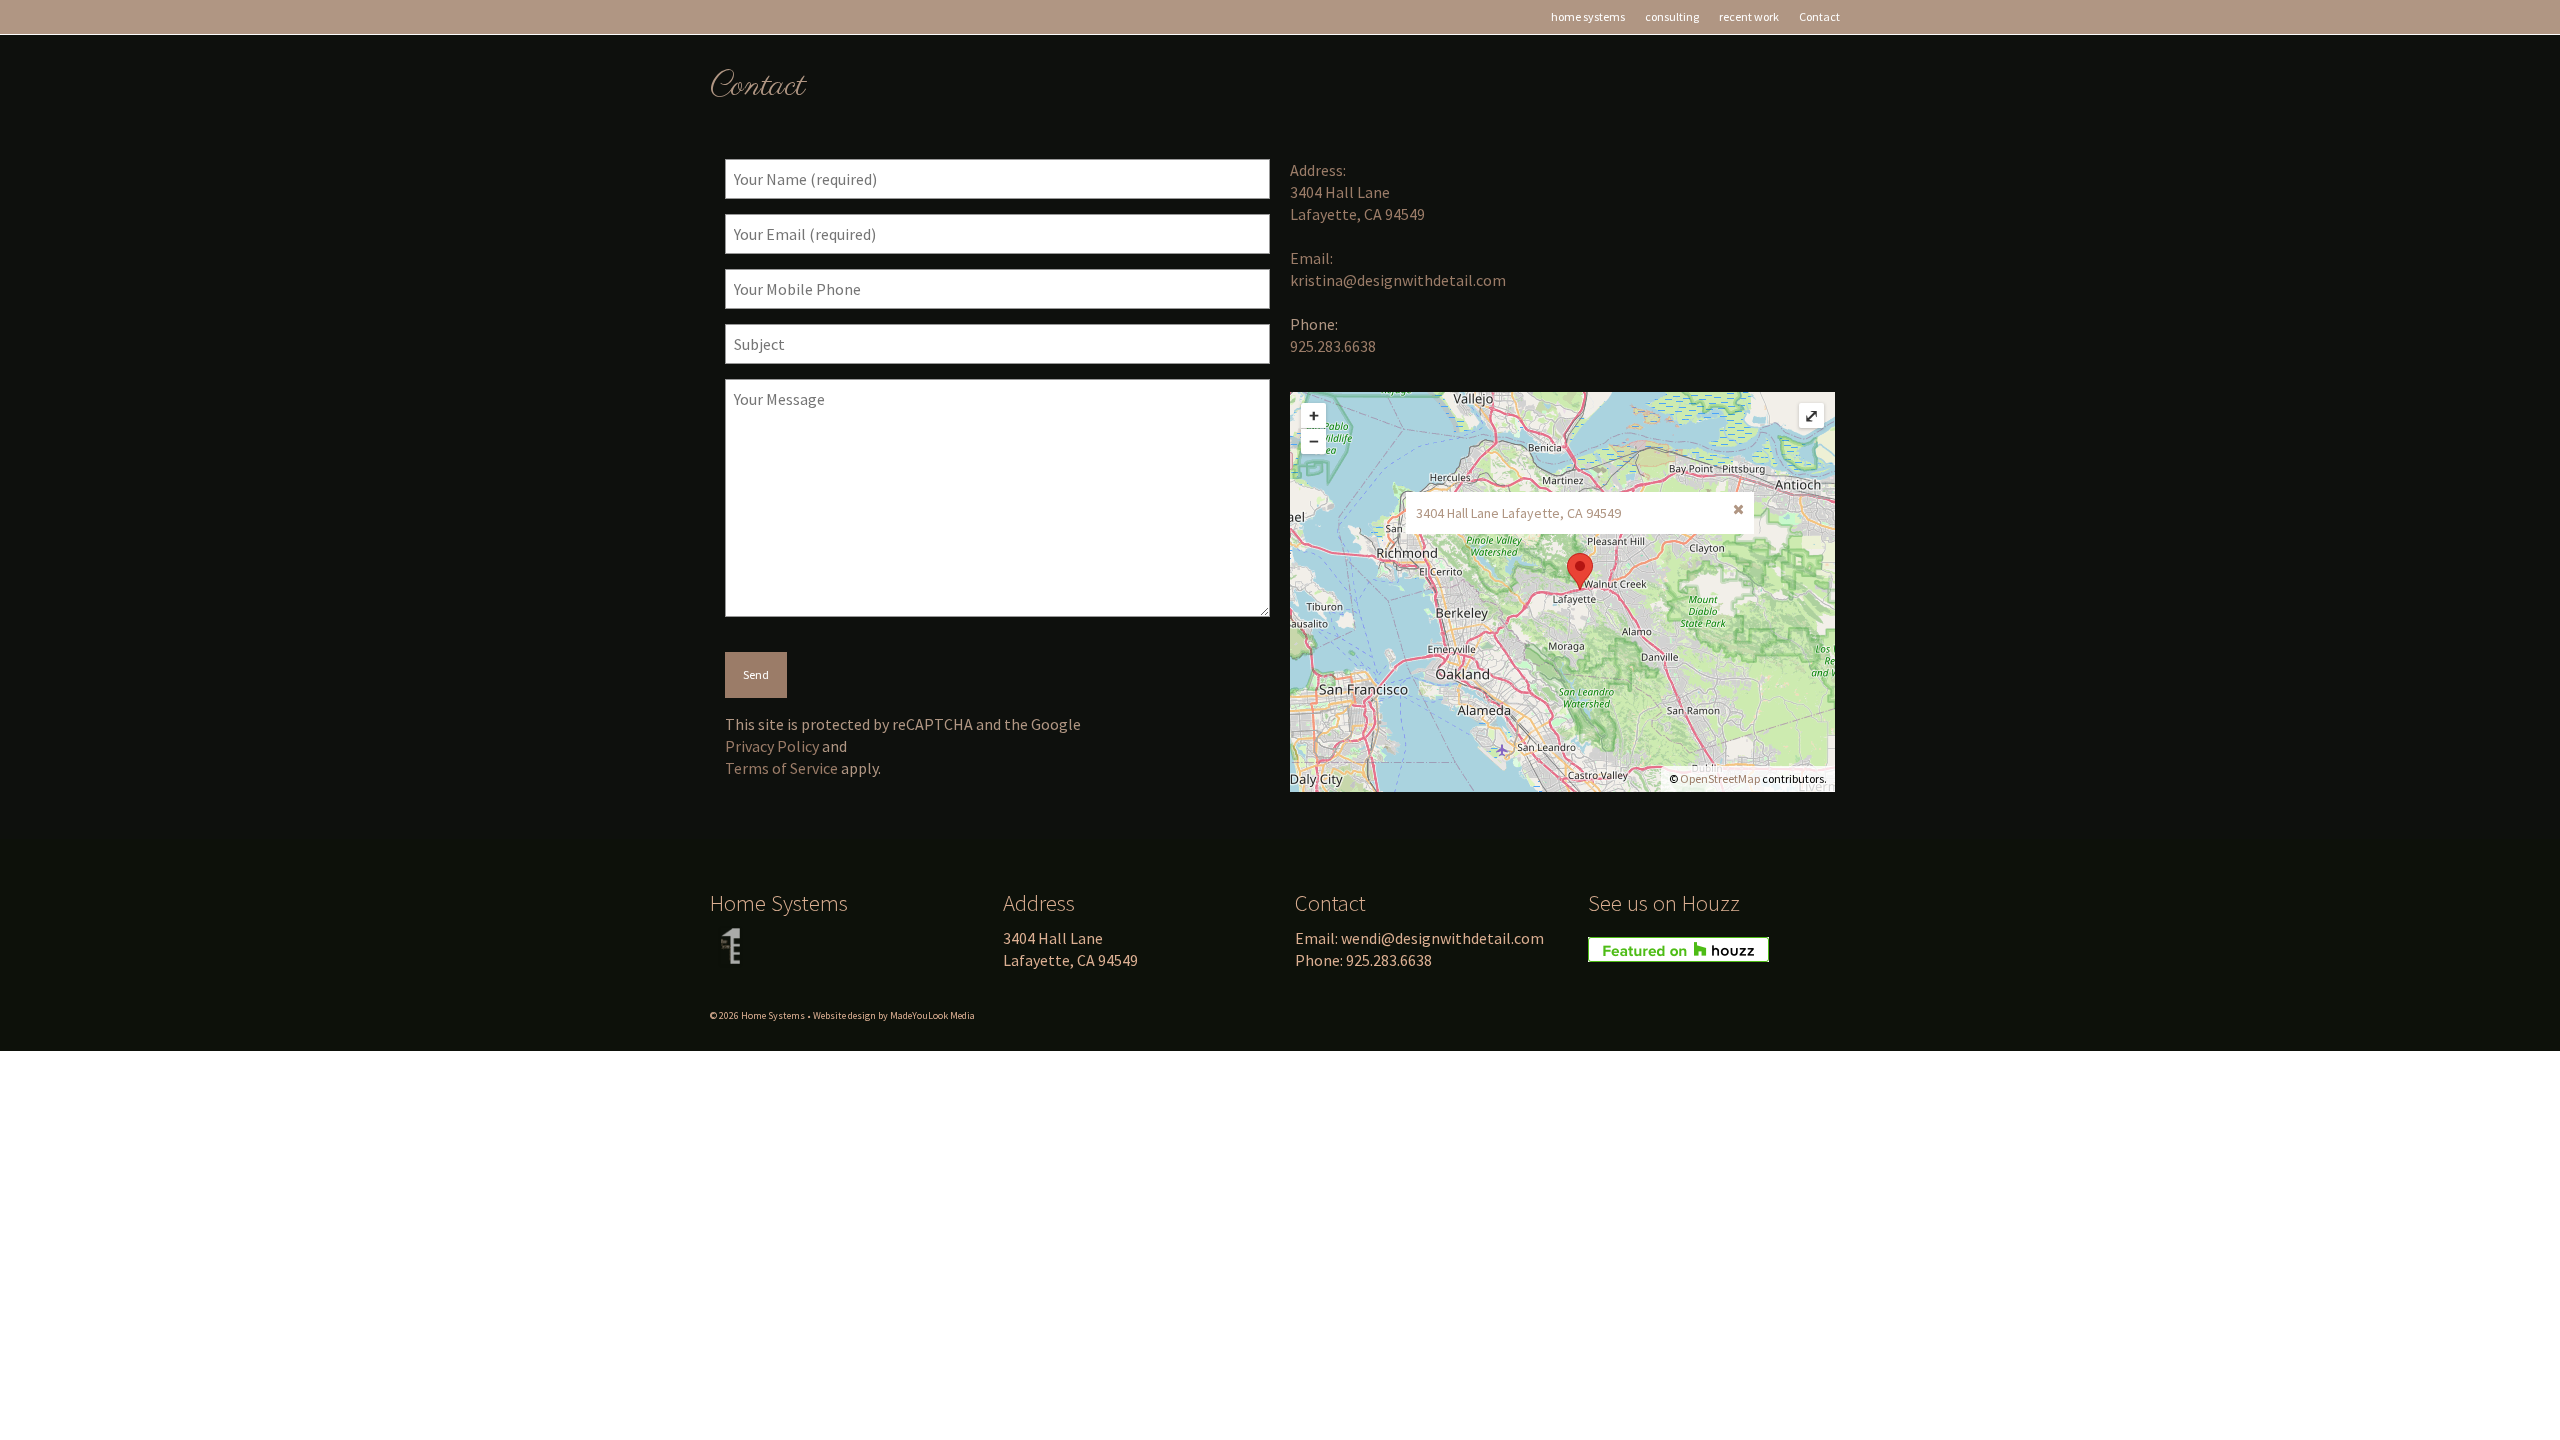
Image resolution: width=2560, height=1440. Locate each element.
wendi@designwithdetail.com (1442, 938)
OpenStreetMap (1720, 778)
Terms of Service (781, 768)
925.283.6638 (1333, 346)
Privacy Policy (772, 746)
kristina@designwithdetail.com (1398, 280)
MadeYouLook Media (932, 1015)
